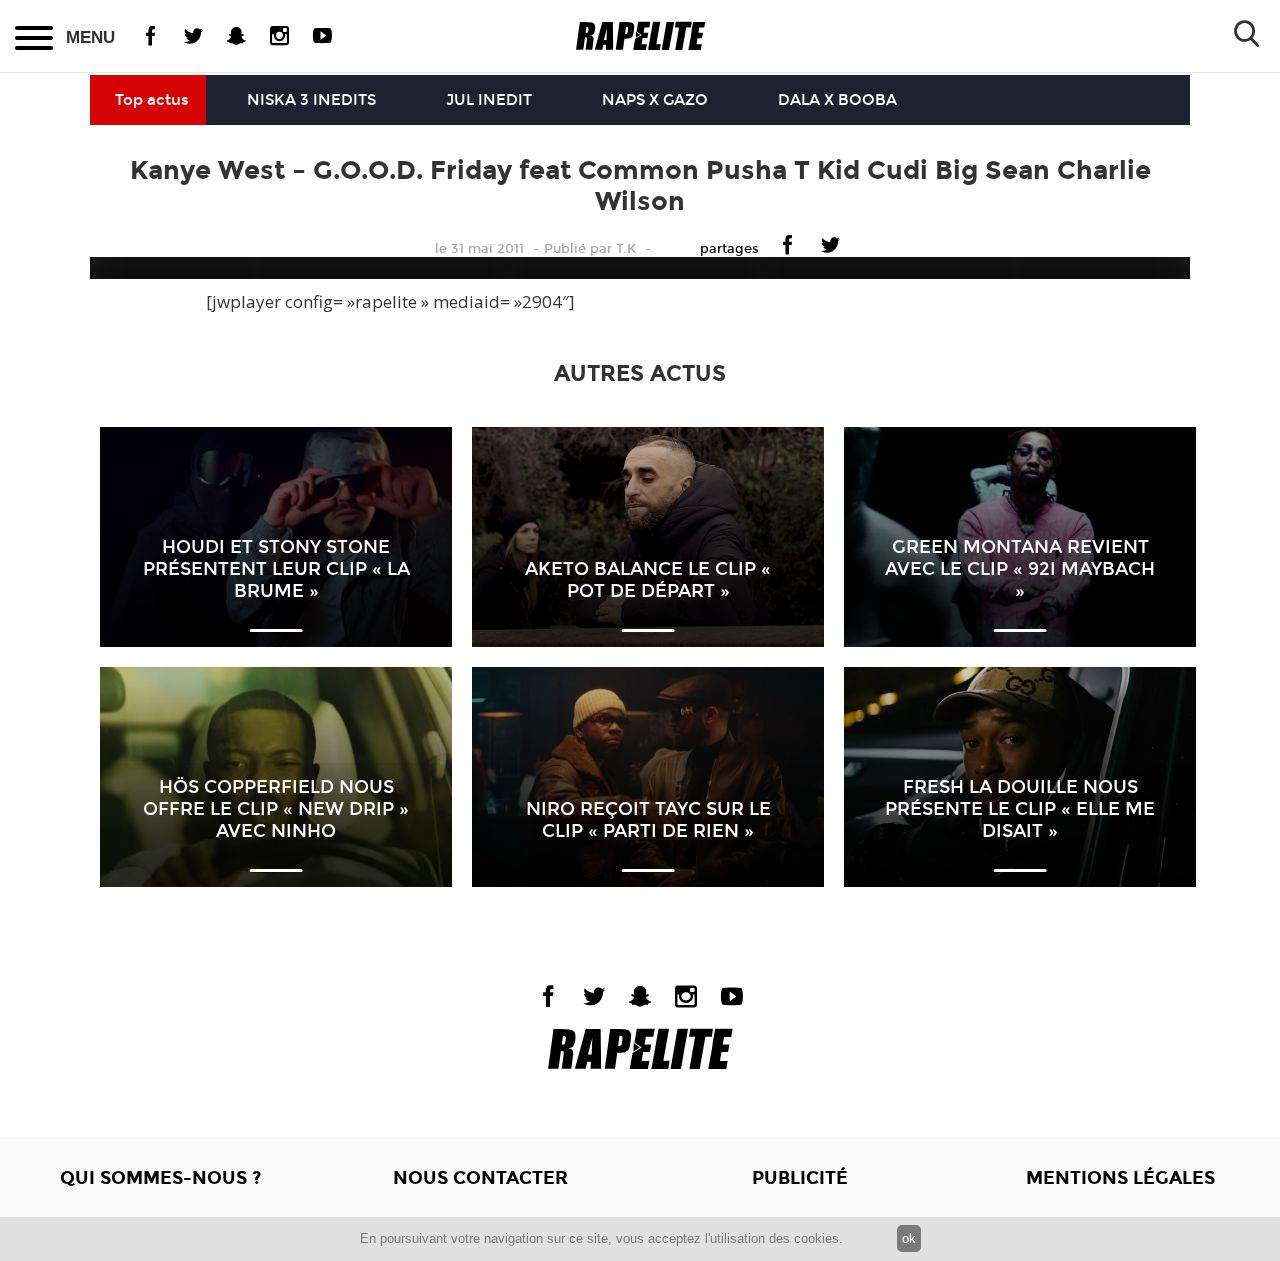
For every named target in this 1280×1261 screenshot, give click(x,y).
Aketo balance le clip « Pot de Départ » (648, 580)
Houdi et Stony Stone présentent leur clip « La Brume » (276, 569)
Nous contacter (480, 1178)
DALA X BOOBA (837, 100)
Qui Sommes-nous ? (160, 1178)
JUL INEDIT (489, 100)
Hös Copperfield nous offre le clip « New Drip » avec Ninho (276, 809)
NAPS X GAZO (655, 100)
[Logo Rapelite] (640, 36)
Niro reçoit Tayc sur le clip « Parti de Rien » (648, 820)
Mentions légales (1120, 1178)
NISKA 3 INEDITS (311, 100)
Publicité (800, 1178)
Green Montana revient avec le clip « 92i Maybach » (1020, 569)
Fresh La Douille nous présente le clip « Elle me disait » (1020, 809)
